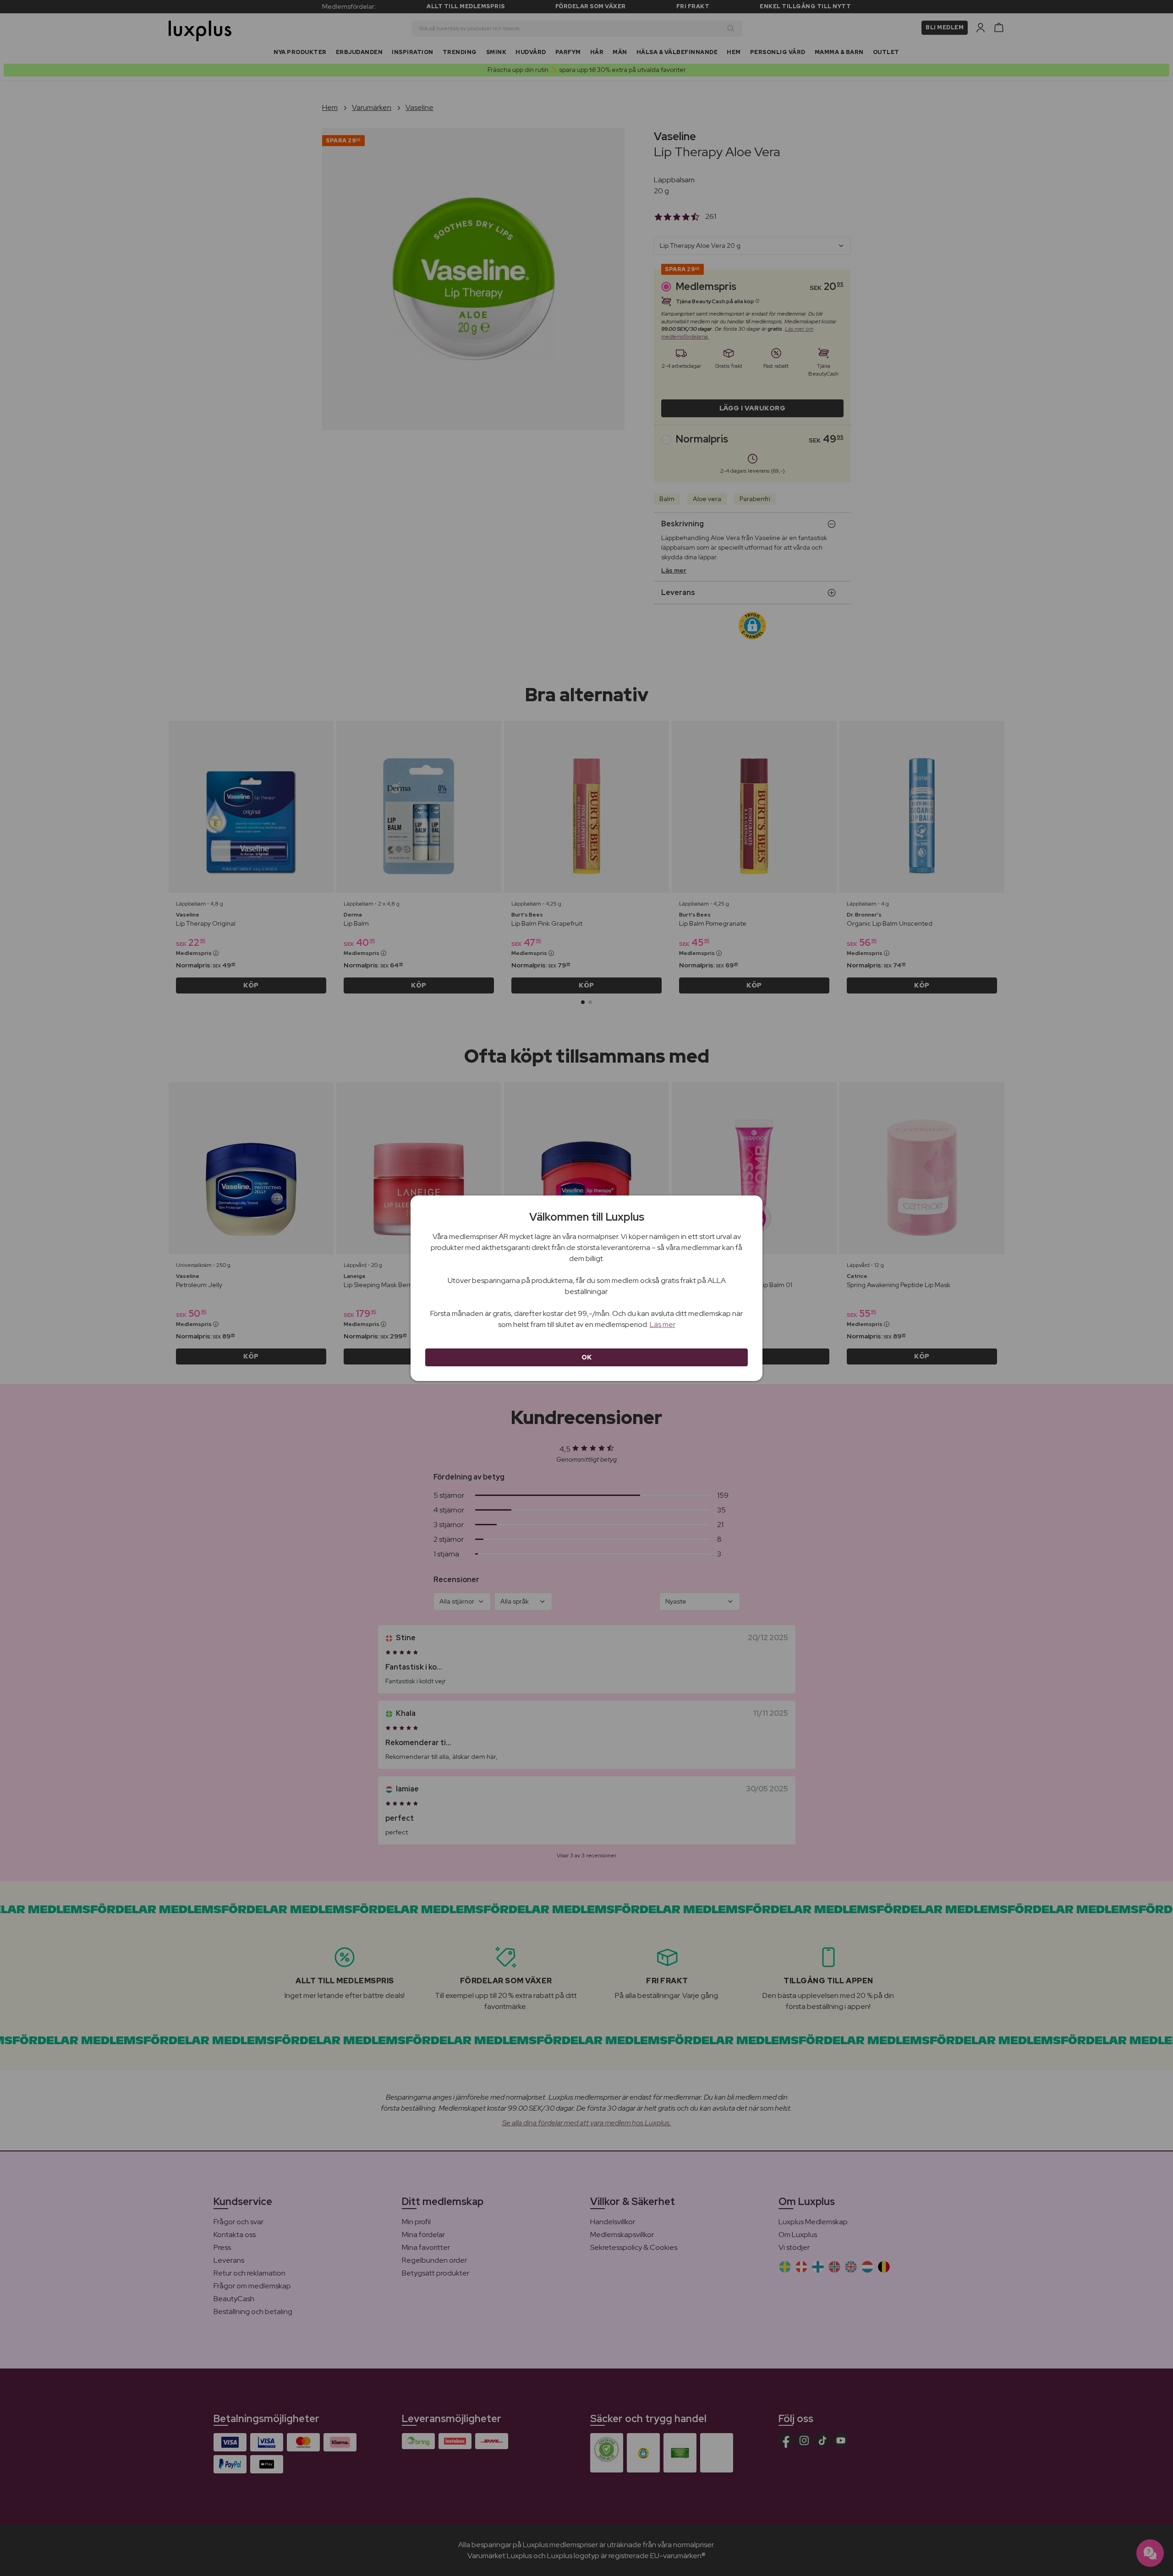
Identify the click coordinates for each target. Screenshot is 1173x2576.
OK (587, 1357)
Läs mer (663, 1324)
